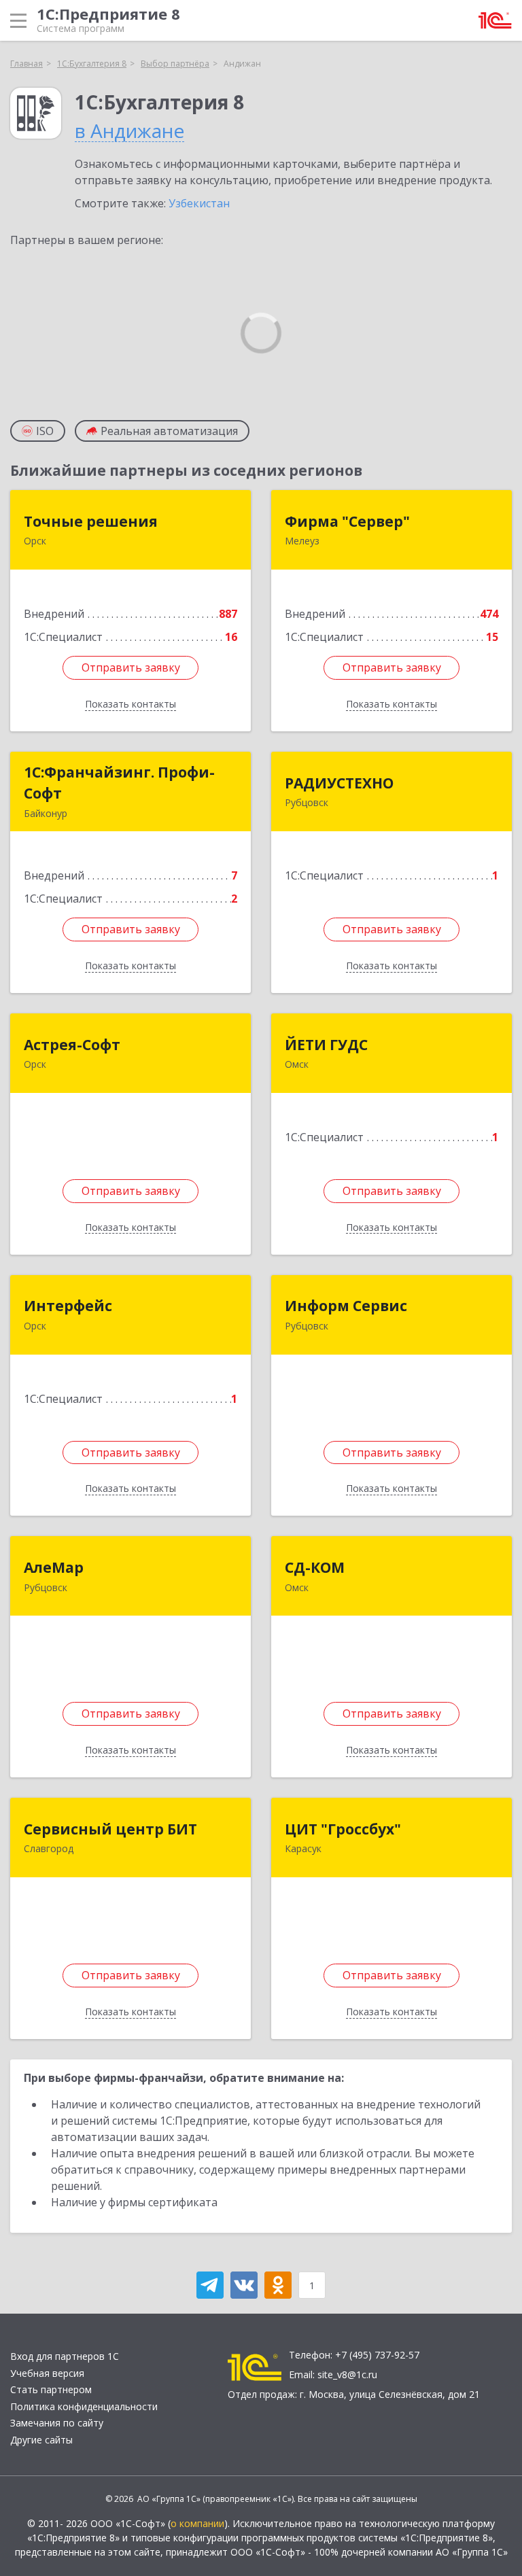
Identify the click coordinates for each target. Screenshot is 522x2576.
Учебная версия (47, 2373)
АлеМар (54, 1567)
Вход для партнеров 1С (65, 2356)
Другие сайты (41, 2440)
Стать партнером (51, 2389)
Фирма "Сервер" (347, 521)
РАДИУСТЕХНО (339, 783)
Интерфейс (68, 1306)
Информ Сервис (346, 1306)
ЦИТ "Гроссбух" (343, 1829)
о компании (197, 2523)
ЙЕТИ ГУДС (326, 1045)
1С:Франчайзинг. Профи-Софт (119, 783)
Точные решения (91, 521)
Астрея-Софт (72, 1045)
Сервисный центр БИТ (110, 1829)
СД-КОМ (315, 1567)
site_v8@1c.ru (347, 2374)
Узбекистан (199, 203)
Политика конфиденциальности (84, 2406)
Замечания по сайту (57, 2423)
